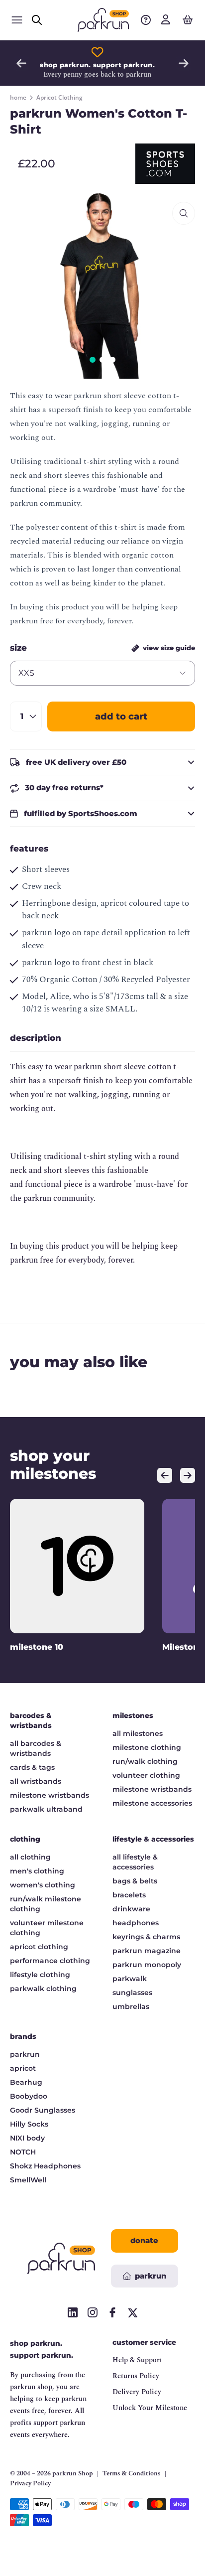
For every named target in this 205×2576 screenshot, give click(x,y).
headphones (136, 1923)
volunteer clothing (146, 1775)
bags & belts (135, 1881)
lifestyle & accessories (153, 1839)
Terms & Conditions (132, 2474)
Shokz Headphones (45, 2166)
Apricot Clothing (59, 98)
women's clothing (43, 1885)
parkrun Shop (73, 2473)
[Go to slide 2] (102, 360)
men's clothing (37, 1871)
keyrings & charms (146, 1937)
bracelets (129, 1895)
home (18, 98)
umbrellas (131, 2006)
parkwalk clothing (43, 1989)
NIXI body (27, 2138)
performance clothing (50, 1961)
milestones (133, 1716)
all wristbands (36, 1781)
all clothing (30, 1857)
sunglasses (132, 1993)
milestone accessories (152, 1803)
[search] (37, 20)
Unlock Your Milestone (150, 2408)
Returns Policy (136, 2376)
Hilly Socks (29, 2124)
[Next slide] (184, 63)
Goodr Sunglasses (43, 2110)
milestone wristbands (50, 1795)
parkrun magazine (147, 1951)
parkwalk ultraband (46, 1809)
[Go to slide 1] (93, 360)
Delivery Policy (137, 2392)
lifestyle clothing (40, 1975)
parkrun (25, 2054)
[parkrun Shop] (103, 20)
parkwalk (130, 1979)
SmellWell (28, 2180)
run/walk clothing (145, 1761)
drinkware (131, 1909)
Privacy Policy (30, 2484)
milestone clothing (147, 1747)
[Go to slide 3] (112, 360)
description (36, 1038)
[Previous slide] (21, 63)
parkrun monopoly (147, 1965)
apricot (23, 2068)
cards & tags (32, 1767)
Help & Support (137, 2360)
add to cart (121, 716)
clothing (25, 1839)
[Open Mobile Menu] (17, 20)
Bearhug (26, 2082)
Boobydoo (29, 2096)
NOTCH (23, 2152)
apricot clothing (39, 1947)
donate (144, 2240)
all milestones (138, 1733)
